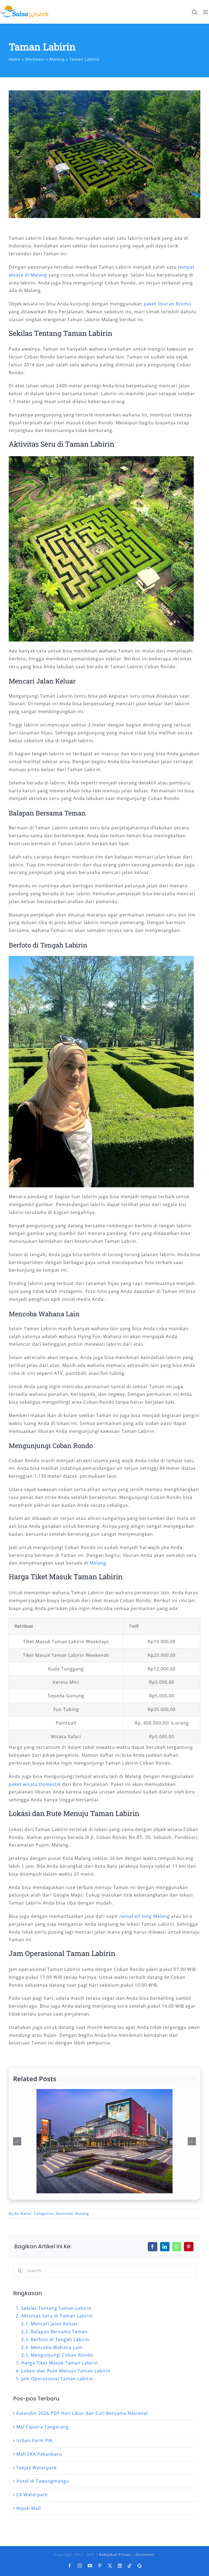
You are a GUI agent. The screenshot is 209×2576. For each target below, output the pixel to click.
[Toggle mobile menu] (206, 12)
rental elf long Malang (145, 1916)
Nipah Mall (29, 2508)
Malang (98, 1563)
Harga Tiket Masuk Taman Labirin (60, 2363)
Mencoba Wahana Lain (57, 2347)
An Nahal (23, 2213)
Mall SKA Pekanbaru (39, 2454)
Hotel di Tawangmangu (43, 2481)
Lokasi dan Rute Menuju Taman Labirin (66, 2371)
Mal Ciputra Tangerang (43, 2427)
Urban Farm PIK (34, 2440)
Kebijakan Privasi (115, 2554)
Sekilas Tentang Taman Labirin (56, 2308)
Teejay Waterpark (36, 2468)
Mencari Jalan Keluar (54, 2324)
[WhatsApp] (177, 2247)
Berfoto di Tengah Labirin (60, 2339)
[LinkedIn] (165, 2247)
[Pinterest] (189, 2247)
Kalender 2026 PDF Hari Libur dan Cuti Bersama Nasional (82, 2413)
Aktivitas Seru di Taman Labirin (57, 2316)
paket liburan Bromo (167, 304)
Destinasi (65, 2213)
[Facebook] (153, 2247)
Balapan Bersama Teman (59, 2332)
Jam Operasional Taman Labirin (57, 2379)
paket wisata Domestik (35, 1784)
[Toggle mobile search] (195, 12)
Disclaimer (145, 2554)
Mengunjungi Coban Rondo (62, 2355)
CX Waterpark (32, 2495)
